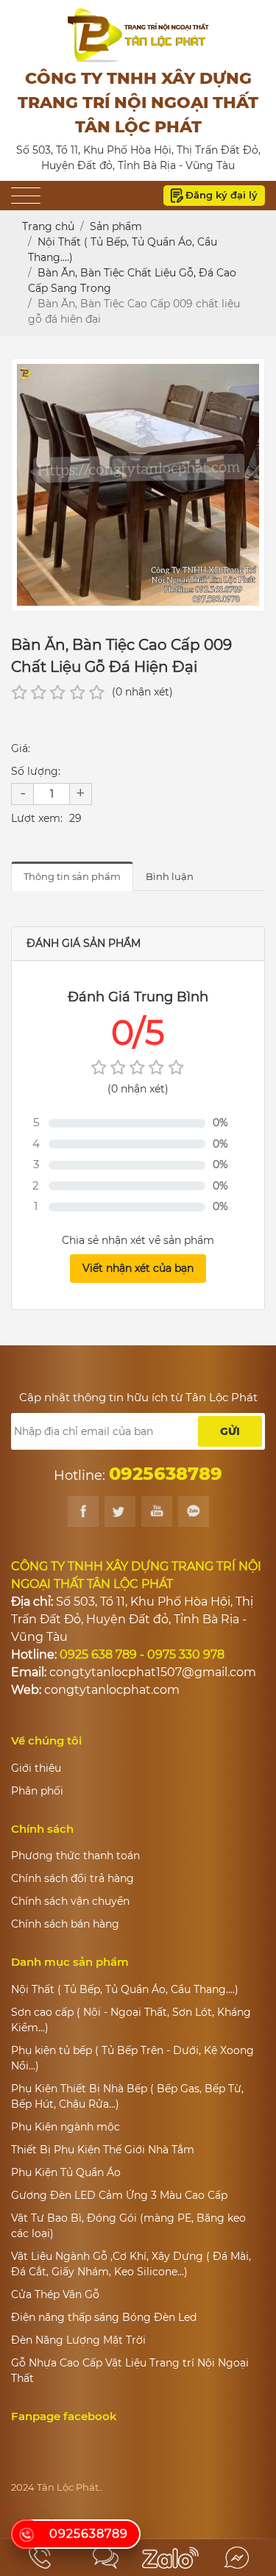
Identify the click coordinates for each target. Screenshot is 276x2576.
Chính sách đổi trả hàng (72, 1878)
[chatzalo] (171, 2558)
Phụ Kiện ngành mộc (66, 2127)
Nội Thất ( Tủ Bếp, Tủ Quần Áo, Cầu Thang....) (125, 1989)
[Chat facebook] (236, 2558)
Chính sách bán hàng (65, 1924)
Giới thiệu (36, 1768)
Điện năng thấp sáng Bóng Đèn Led (104, 2317)
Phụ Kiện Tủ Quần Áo (66, 2172)
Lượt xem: (37, 818)
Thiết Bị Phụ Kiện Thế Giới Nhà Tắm (103, 2150)
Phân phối (37, 1791)
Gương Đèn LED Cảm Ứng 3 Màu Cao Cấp (119, 2195)
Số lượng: (36, 771)
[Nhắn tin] (106, 2558)
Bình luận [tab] (170, 876)
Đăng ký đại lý (222, 195)
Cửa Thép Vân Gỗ (55, 2294)
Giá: (21, 748)
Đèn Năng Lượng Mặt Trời (78, 2340)
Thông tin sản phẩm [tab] (72, 876)
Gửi (230, 1431)
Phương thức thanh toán (75, 1856)
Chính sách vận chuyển (70, 1901)
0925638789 (89, 2534)
